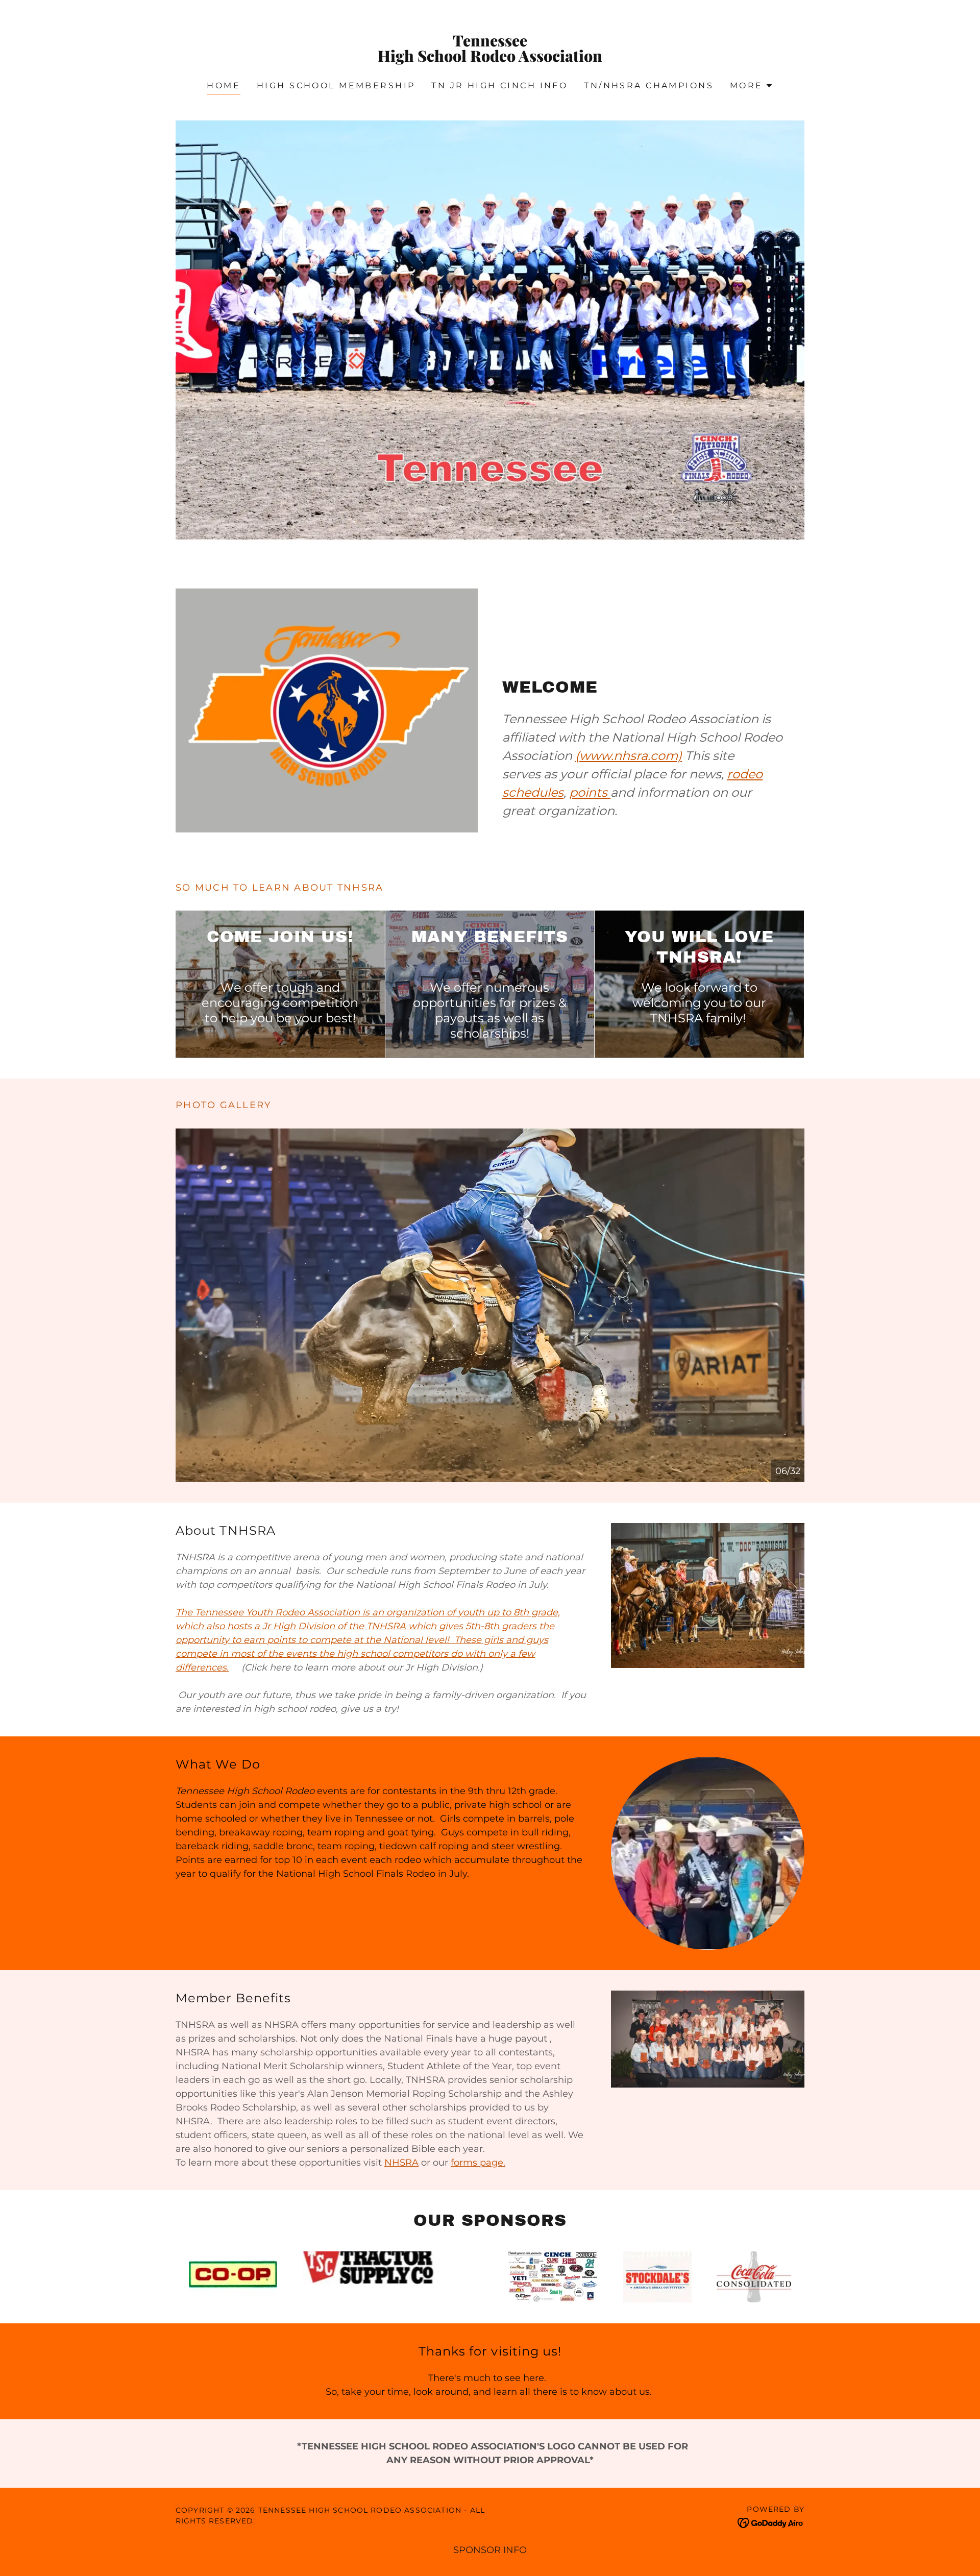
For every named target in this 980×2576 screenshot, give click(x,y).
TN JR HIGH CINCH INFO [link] (499, 85)
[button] (752, 86)
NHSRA (401, 2163)
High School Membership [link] (336, 85)
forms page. (478, 2163)
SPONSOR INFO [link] (490, 2550)
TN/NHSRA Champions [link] (649, 85)
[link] (490, 59)
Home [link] (224, 85)
